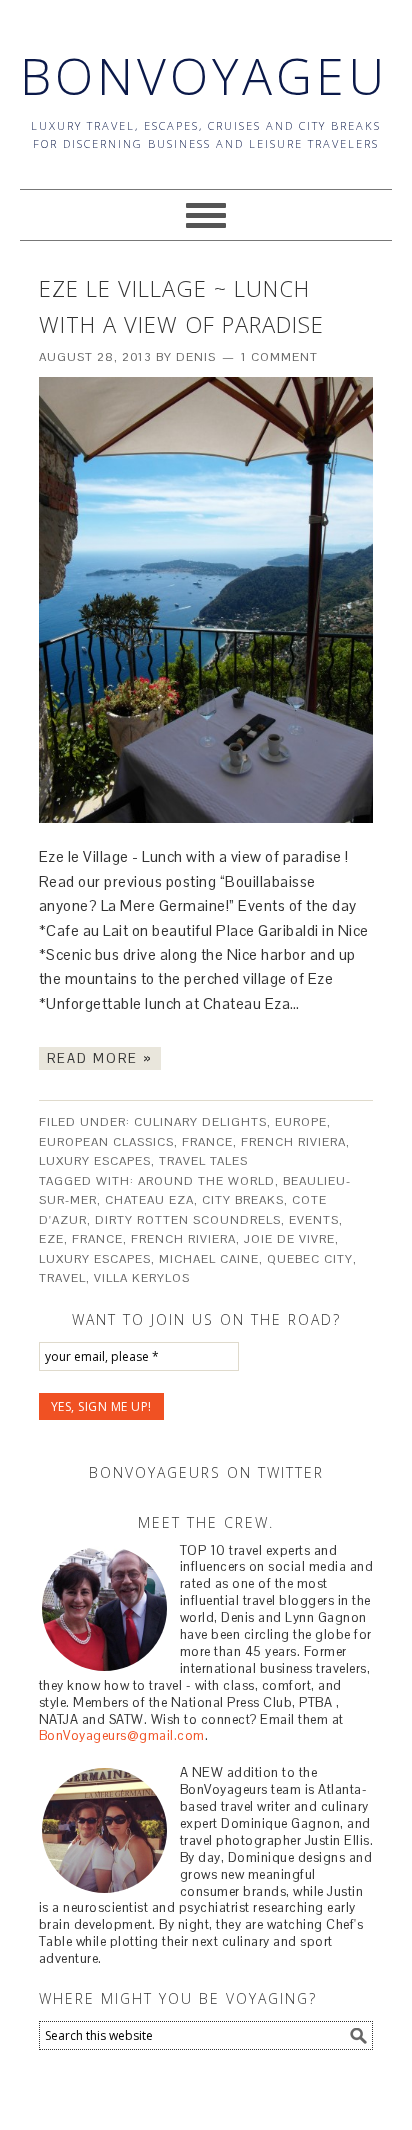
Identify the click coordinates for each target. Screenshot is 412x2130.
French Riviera (293, 1142)
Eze (51, 1239)
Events (314, 1220)
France (207, 1142)
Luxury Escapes (95, 1161)
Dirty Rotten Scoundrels (188, 1220)
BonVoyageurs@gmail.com (122, 1735)
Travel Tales (203, 1161)
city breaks (243, 1200)
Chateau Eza (149, 1200)
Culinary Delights (200, 1122)
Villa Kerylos (142, 1278)
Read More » (100, 1058)
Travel (62, 1278)
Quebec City (310, 1259)
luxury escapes (95, 1259)
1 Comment (279, 357)
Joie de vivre (289, 1239)
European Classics (106, 1142)
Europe (301, 1122)
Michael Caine (209, 1259)
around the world (206, 1181)
